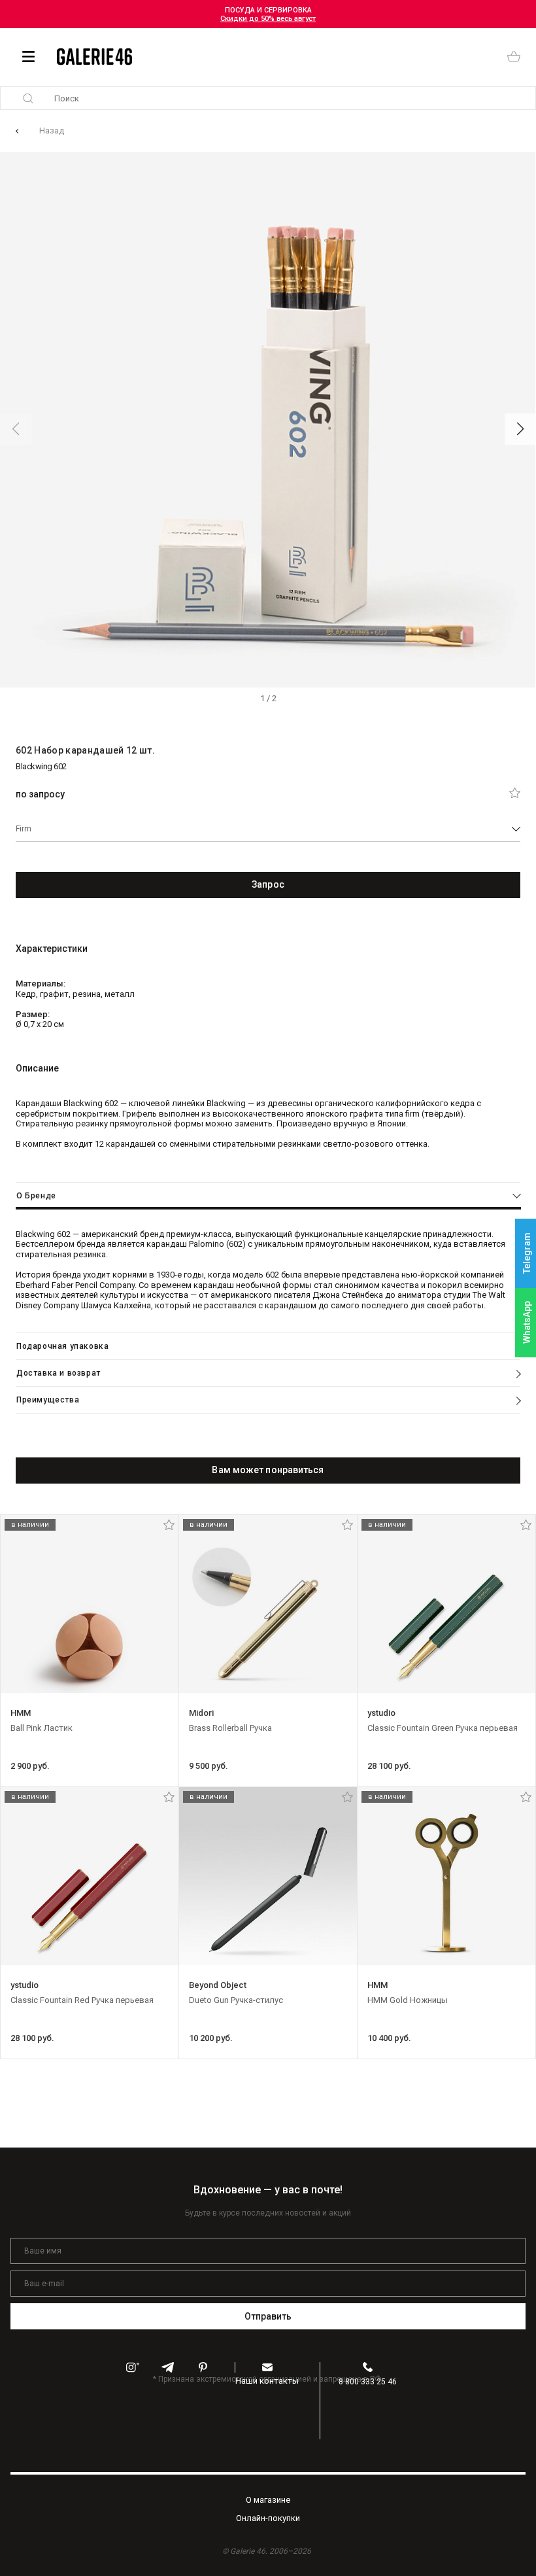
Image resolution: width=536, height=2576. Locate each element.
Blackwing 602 (41, 766)
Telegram (527, 1254)
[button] (520, 429)
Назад (52, 131)
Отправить (268, 2316)
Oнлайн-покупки (268, 2518)
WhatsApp (527, 1322)
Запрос (268, 884)
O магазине (268, 2500)
